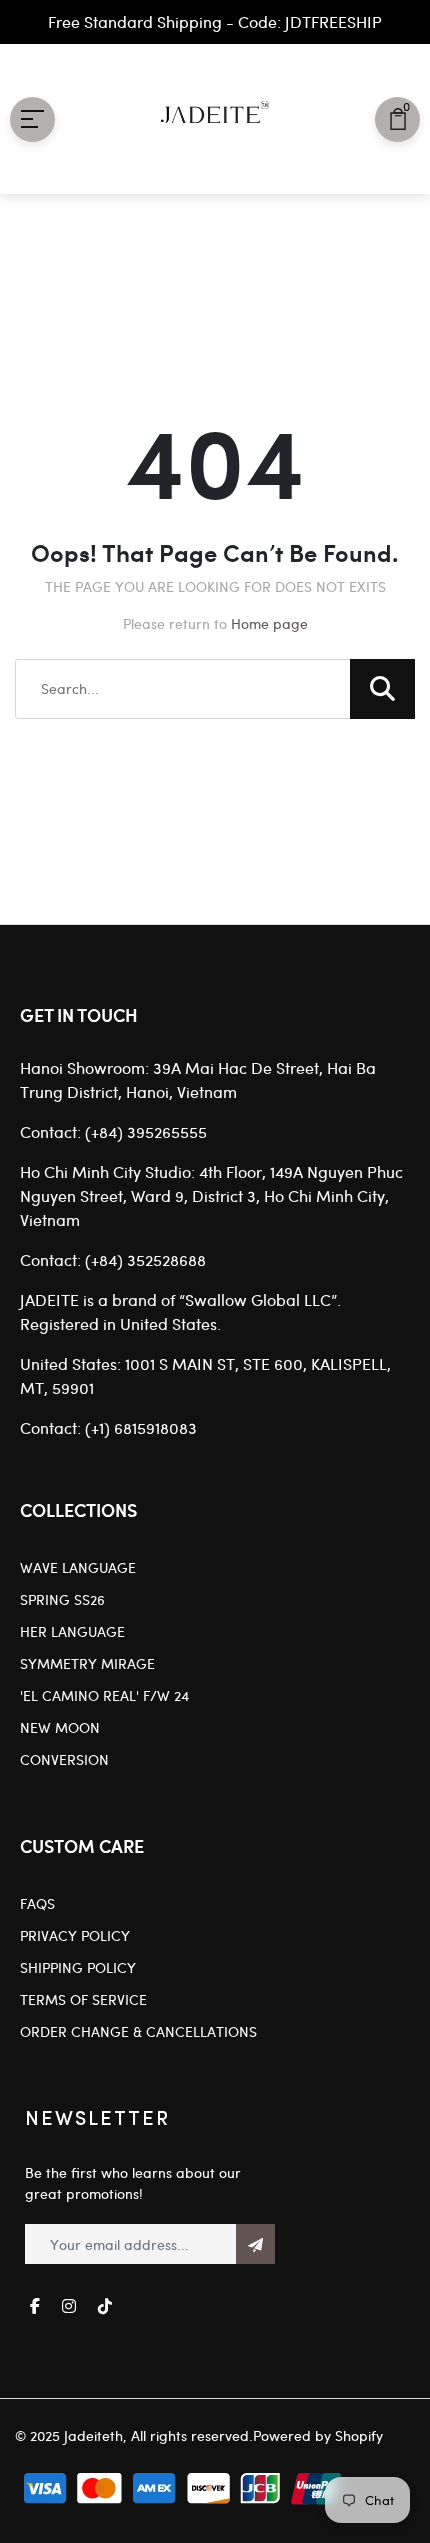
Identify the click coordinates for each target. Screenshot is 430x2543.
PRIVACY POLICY (75, 1935)
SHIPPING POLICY (78, 1967)
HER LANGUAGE (72, 1631)
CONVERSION (64, 1759)
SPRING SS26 (62, 1599)
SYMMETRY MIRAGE (87, 1663)
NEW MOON (60, 1727)
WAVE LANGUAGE (78, 1567)
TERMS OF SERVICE (83, 1999)
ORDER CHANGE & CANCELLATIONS (138, 2031)
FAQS (37, 1903)
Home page (269, 623)
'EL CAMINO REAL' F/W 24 (104, 1695)
